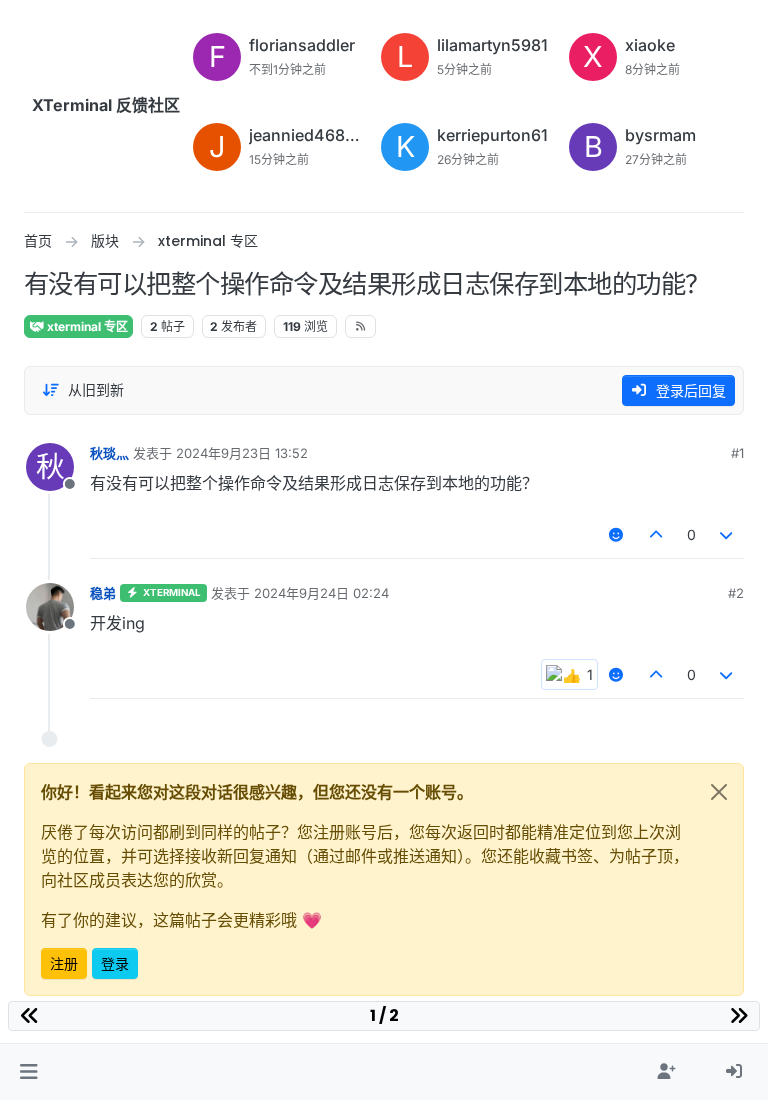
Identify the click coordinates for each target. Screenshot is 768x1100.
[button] (28, 1072)
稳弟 (103, 593)
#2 (736, 593)
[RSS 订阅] (360, 326)
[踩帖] (727, 534)
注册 (64, 963)
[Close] (719, 792)
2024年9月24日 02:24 (321, 593)
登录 (115, 963)
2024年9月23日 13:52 (242, 453)
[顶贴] (656, 534)
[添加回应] (617, 534)
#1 (737, 453)
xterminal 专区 (86, 326)
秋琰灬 (109, 453)
